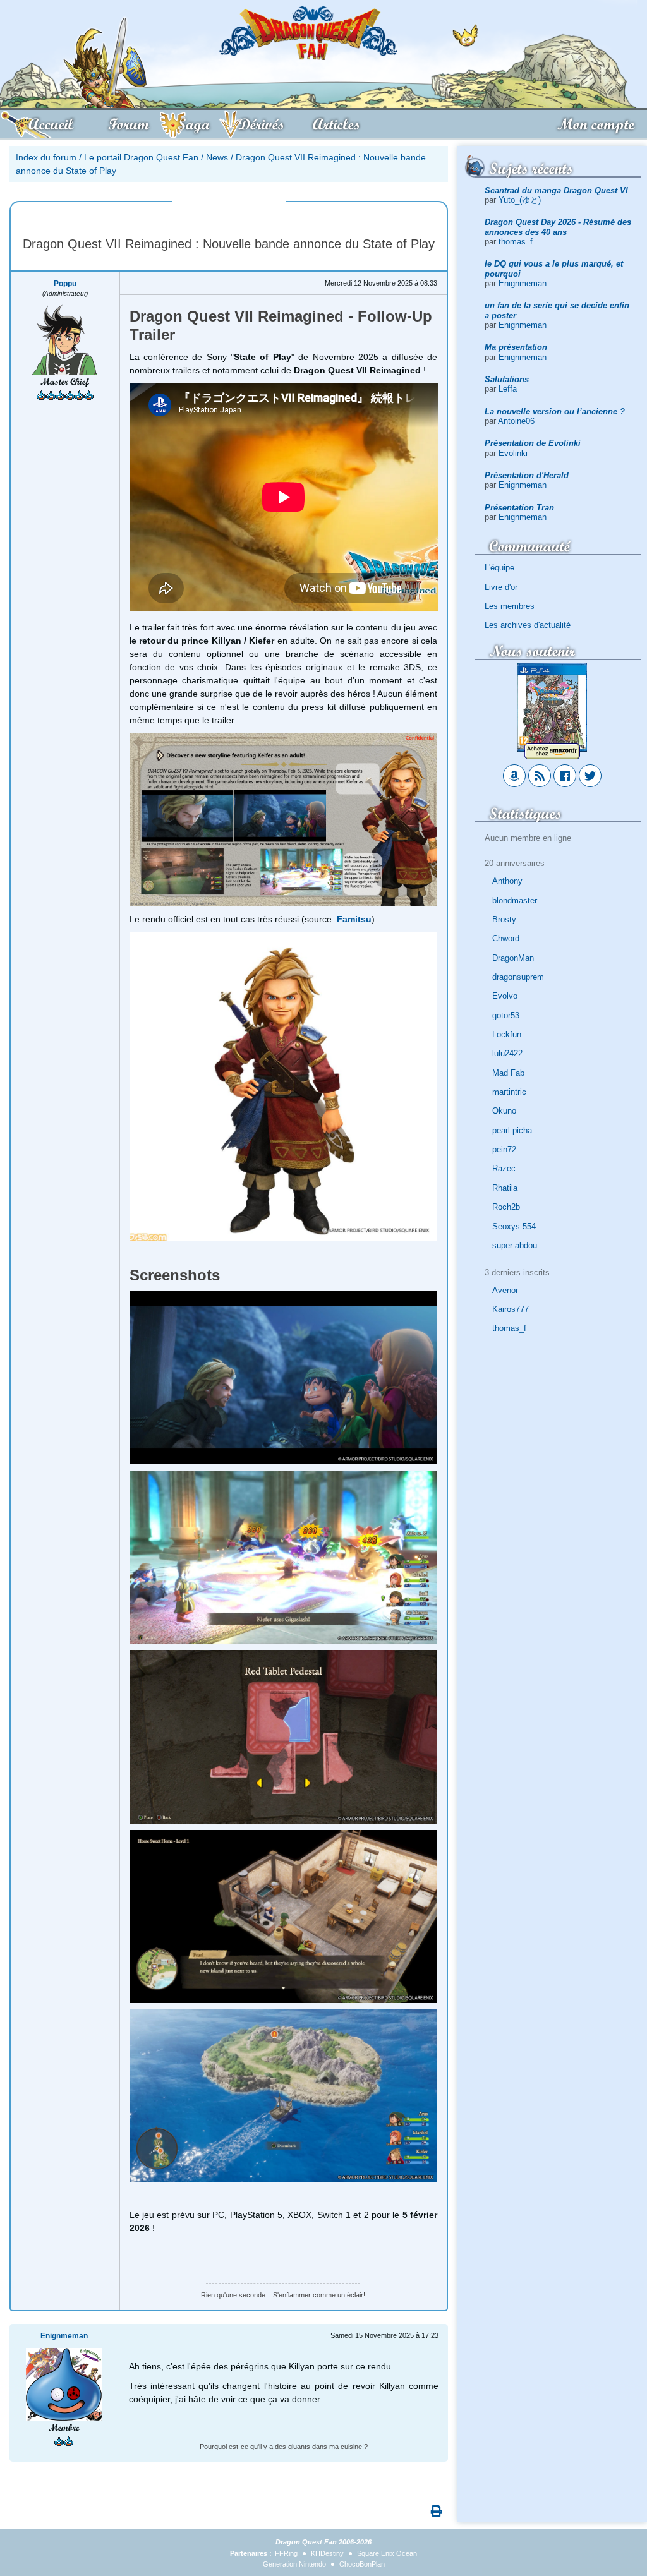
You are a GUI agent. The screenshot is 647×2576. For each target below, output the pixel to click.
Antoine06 (516, 421)
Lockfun (507, 1034)
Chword (506, 938)
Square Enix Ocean (387, 2553)
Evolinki (513, 453)
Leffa (508, 389)
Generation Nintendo (294, 2564)
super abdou (515, 1245)
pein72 (504, 1149)
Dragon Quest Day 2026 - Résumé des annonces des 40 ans (558, 227)
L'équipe (499, 568)
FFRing (286, 2553)
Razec (504, 1168)
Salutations (507, 379)
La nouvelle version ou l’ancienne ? (555, 412)
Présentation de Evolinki (533, 443)
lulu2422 (507, 1053)
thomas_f (516, 242)
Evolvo (505, 996)
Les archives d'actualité (528, 625)
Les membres (510, 606)
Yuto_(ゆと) (520, 200)
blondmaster (515, 900)
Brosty (504, 919)
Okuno (504, 1111)
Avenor (505, 1290)
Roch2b (506, 1207)
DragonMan (513, 958)
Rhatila (505, 1188)
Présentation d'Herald (527, 475)
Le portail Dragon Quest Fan (141, 157)
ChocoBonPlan (362, 2564)
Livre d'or (501, 587)
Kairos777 (511, 1309)
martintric (509, 1092)
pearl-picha (512, 1130)
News (217, 157)
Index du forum (46, 157)
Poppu (65, 284)
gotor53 (506, 1015)
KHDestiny (327, 2553)
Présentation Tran (519, 508)
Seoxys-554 (514, 1226)
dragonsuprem (518, 977)
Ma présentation (516, 347)
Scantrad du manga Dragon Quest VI (556, 190)
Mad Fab (508, 1073)
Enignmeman (523, 283)
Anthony (507, 881)
